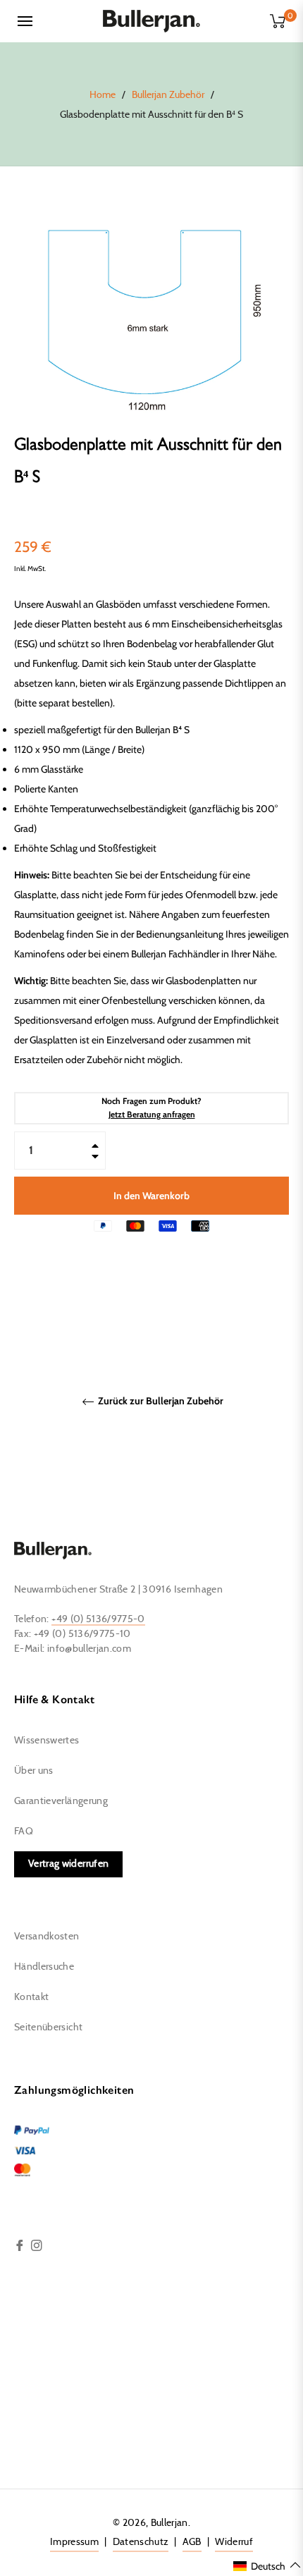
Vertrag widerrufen (68, 1864)
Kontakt (31, 1997)
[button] (267, 2565)
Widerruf (234, 2542)
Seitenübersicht (48, 2028)
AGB (192, 2542)
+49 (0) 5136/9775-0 (98, 1619)
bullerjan (169, 2523)
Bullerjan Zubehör (168, 95)
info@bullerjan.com (89, 1649)
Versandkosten (47, 1937)
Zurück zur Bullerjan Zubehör (160, 1401)
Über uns (34, 1771)
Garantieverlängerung (61, 1801)
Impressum (74, 2542)
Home (103, 95)
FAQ (24, 1832)
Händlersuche (44, 1967)
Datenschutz (141, 2542)
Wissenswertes (47, 1741)
